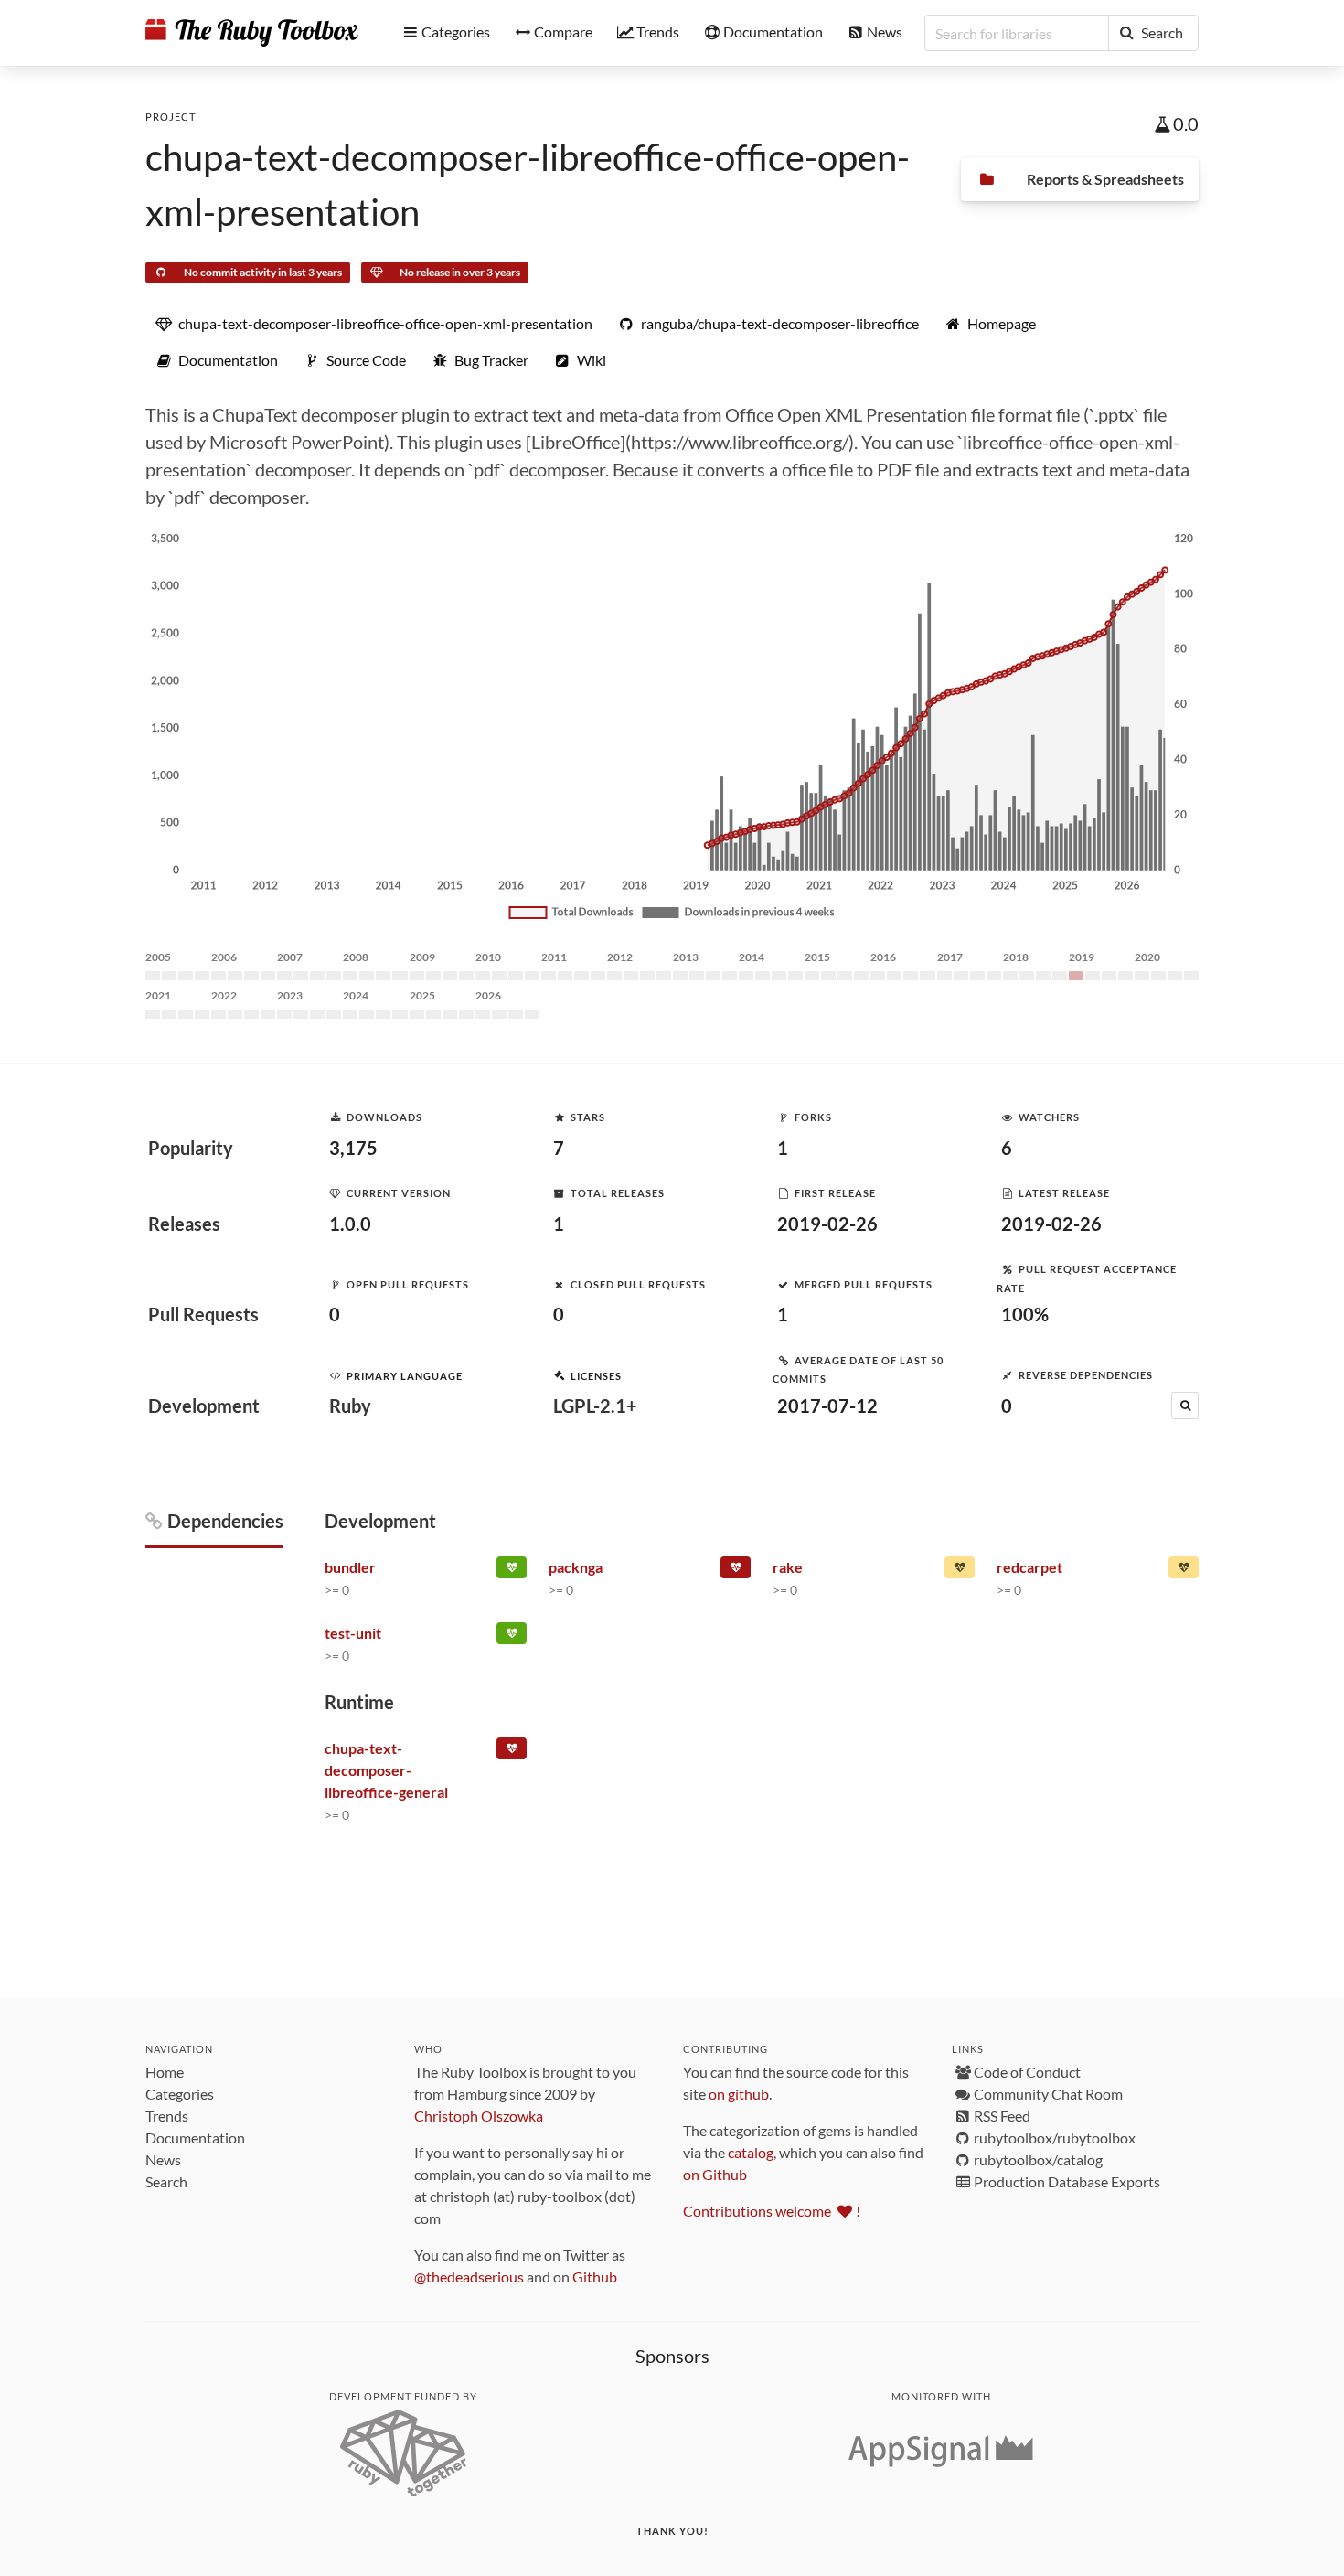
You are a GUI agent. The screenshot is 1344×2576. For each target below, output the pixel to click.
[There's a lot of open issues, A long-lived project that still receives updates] (960, 1571)
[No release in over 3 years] (736, 1571)
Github (595, 2277)
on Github (715, 2174)
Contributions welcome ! (772, 2211)
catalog (751, 2152)
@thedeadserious (469, 2277)
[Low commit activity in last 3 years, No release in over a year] (1184, 1571)
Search (166, 2181)
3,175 (353, 1148)
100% (1025, 1314)
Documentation (195, 2138)
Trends (167, 2116)
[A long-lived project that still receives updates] (512, 1571)
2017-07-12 (827, 1406)
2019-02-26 (827, 1224)
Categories (180, 2094)
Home (165, 2072)
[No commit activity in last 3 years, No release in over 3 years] (512, 1752)
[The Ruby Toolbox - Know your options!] (252, 33)
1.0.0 (350, 1224)
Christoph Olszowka (479, 2116)
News (163, 2159)
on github (739, 2094)
